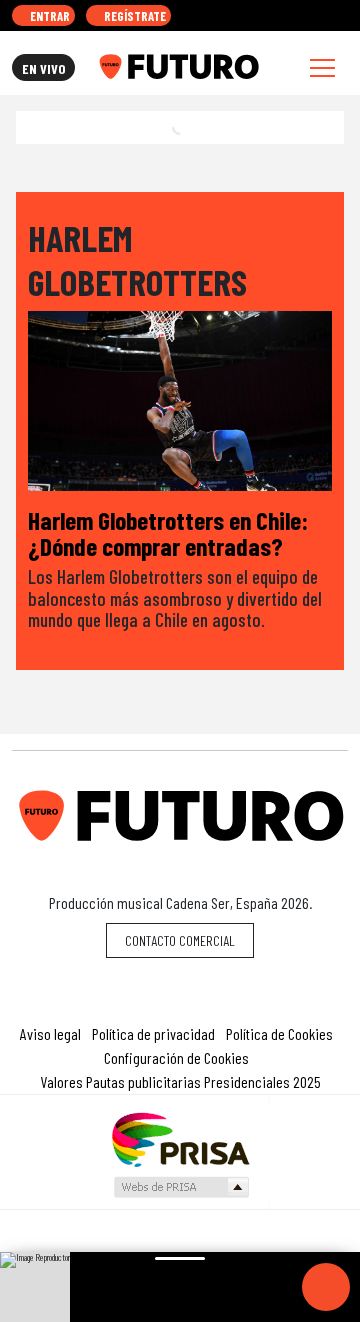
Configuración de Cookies (176, 1057)
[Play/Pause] (326, 1287)
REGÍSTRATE (133, 16)
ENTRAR (48, 16)
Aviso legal (50, 1033)
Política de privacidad (153, 1033)
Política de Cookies (279, 1033)
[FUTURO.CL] (178, 67)
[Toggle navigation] (322, 67)
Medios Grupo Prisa (180, 1187)
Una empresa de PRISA (180, 1138)
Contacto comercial (180, 940)
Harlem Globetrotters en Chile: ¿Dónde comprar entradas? (168, 532)
